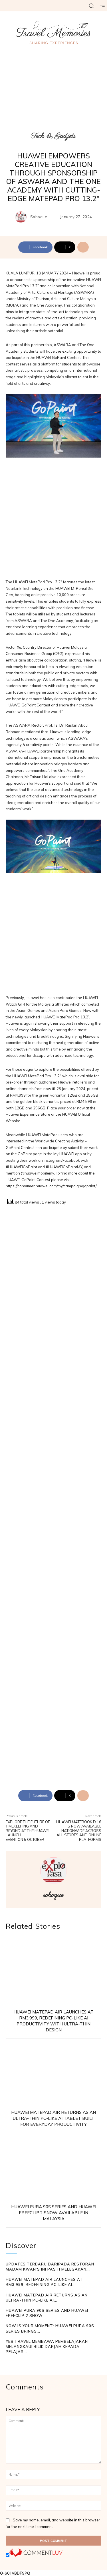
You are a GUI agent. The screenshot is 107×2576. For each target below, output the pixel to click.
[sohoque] (22, 217)
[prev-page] (9, 2362)
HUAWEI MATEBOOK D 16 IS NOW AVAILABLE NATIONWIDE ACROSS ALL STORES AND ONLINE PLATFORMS (79, 1831)
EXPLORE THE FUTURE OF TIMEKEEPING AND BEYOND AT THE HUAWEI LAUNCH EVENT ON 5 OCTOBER (28, 1831)
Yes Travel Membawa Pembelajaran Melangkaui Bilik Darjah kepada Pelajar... (47, 2346)
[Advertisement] (53, 521)
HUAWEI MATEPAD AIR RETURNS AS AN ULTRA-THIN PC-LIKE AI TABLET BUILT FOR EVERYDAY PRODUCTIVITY (53, 2118)
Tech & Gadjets (53, 136)
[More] (83, 247)
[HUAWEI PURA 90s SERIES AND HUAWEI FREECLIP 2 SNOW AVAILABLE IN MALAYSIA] (53, 2167)
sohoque (39, 217)
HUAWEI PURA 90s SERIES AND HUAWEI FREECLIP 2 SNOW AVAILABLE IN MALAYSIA (54, 2213)
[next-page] (18, 2362)
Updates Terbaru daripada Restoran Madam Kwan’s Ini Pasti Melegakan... (50, 2267)
